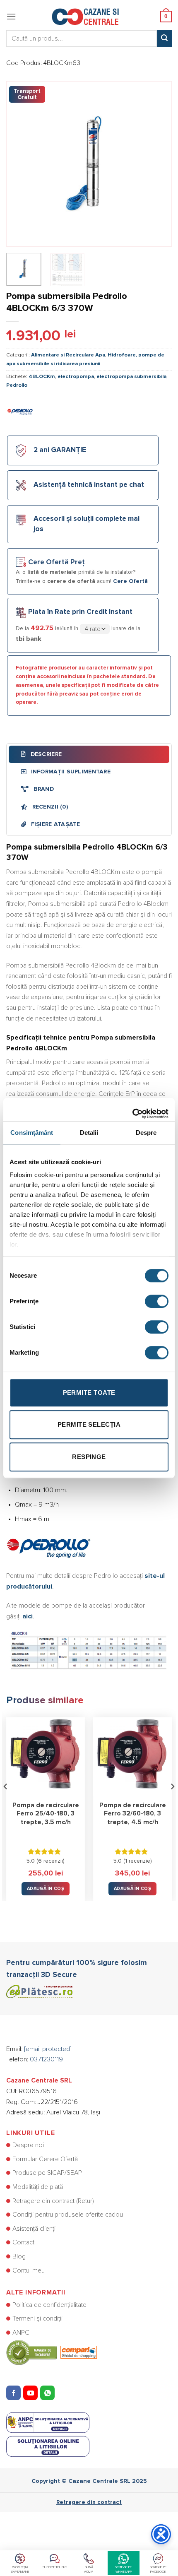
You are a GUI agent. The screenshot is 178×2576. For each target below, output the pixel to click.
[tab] (89, 754)
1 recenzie (138, 1861)
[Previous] (20, 164)
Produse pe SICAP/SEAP (47, 2173)
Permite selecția (89, 1424)
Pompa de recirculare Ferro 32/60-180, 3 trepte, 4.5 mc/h (133, 1814)
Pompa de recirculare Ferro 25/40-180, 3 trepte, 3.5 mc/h (46, 1814)
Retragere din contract (89, 2502)
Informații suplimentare (70, 772)
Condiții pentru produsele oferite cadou (68, 2215)
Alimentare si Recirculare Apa (68, 355)
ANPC (21, 2333)
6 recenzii (51, 1861)
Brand (43, 789)
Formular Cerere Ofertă (45, 2159)
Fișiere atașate (54, 824)
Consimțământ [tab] (32, 1133)
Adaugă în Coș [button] (46, 1889)
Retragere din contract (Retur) (53, 2201)
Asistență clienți (34, 2229)
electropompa (76, 377)
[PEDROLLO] (21, 410)
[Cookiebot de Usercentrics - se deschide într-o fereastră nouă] (132, 1110)
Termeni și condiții (37, 2318)
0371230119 (46, 2059)
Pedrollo (17, 385)
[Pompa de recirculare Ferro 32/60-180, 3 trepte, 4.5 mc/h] (132, 1757)
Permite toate (89, 1393)
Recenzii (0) (49, 807)
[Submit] (164, 39)
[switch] (157, 1301)
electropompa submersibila (131, 377)
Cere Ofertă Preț (57, 562)
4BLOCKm (42, 377)
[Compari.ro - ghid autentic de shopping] (52, 2352)
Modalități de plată (38, 2187)
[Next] (158, 164)
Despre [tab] (146, 1133)
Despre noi (28, 2145)
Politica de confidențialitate (49, 2305)
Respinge (89, 1457)
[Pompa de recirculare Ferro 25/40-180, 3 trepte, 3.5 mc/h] (46, 1757)
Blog (19, 2256)
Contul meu (29, 2270)
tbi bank (29, 639)
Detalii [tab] (89, 1133)
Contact (23, 2242)
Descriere (45, 754)
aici (28, 1616)
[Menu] (11, 16)
